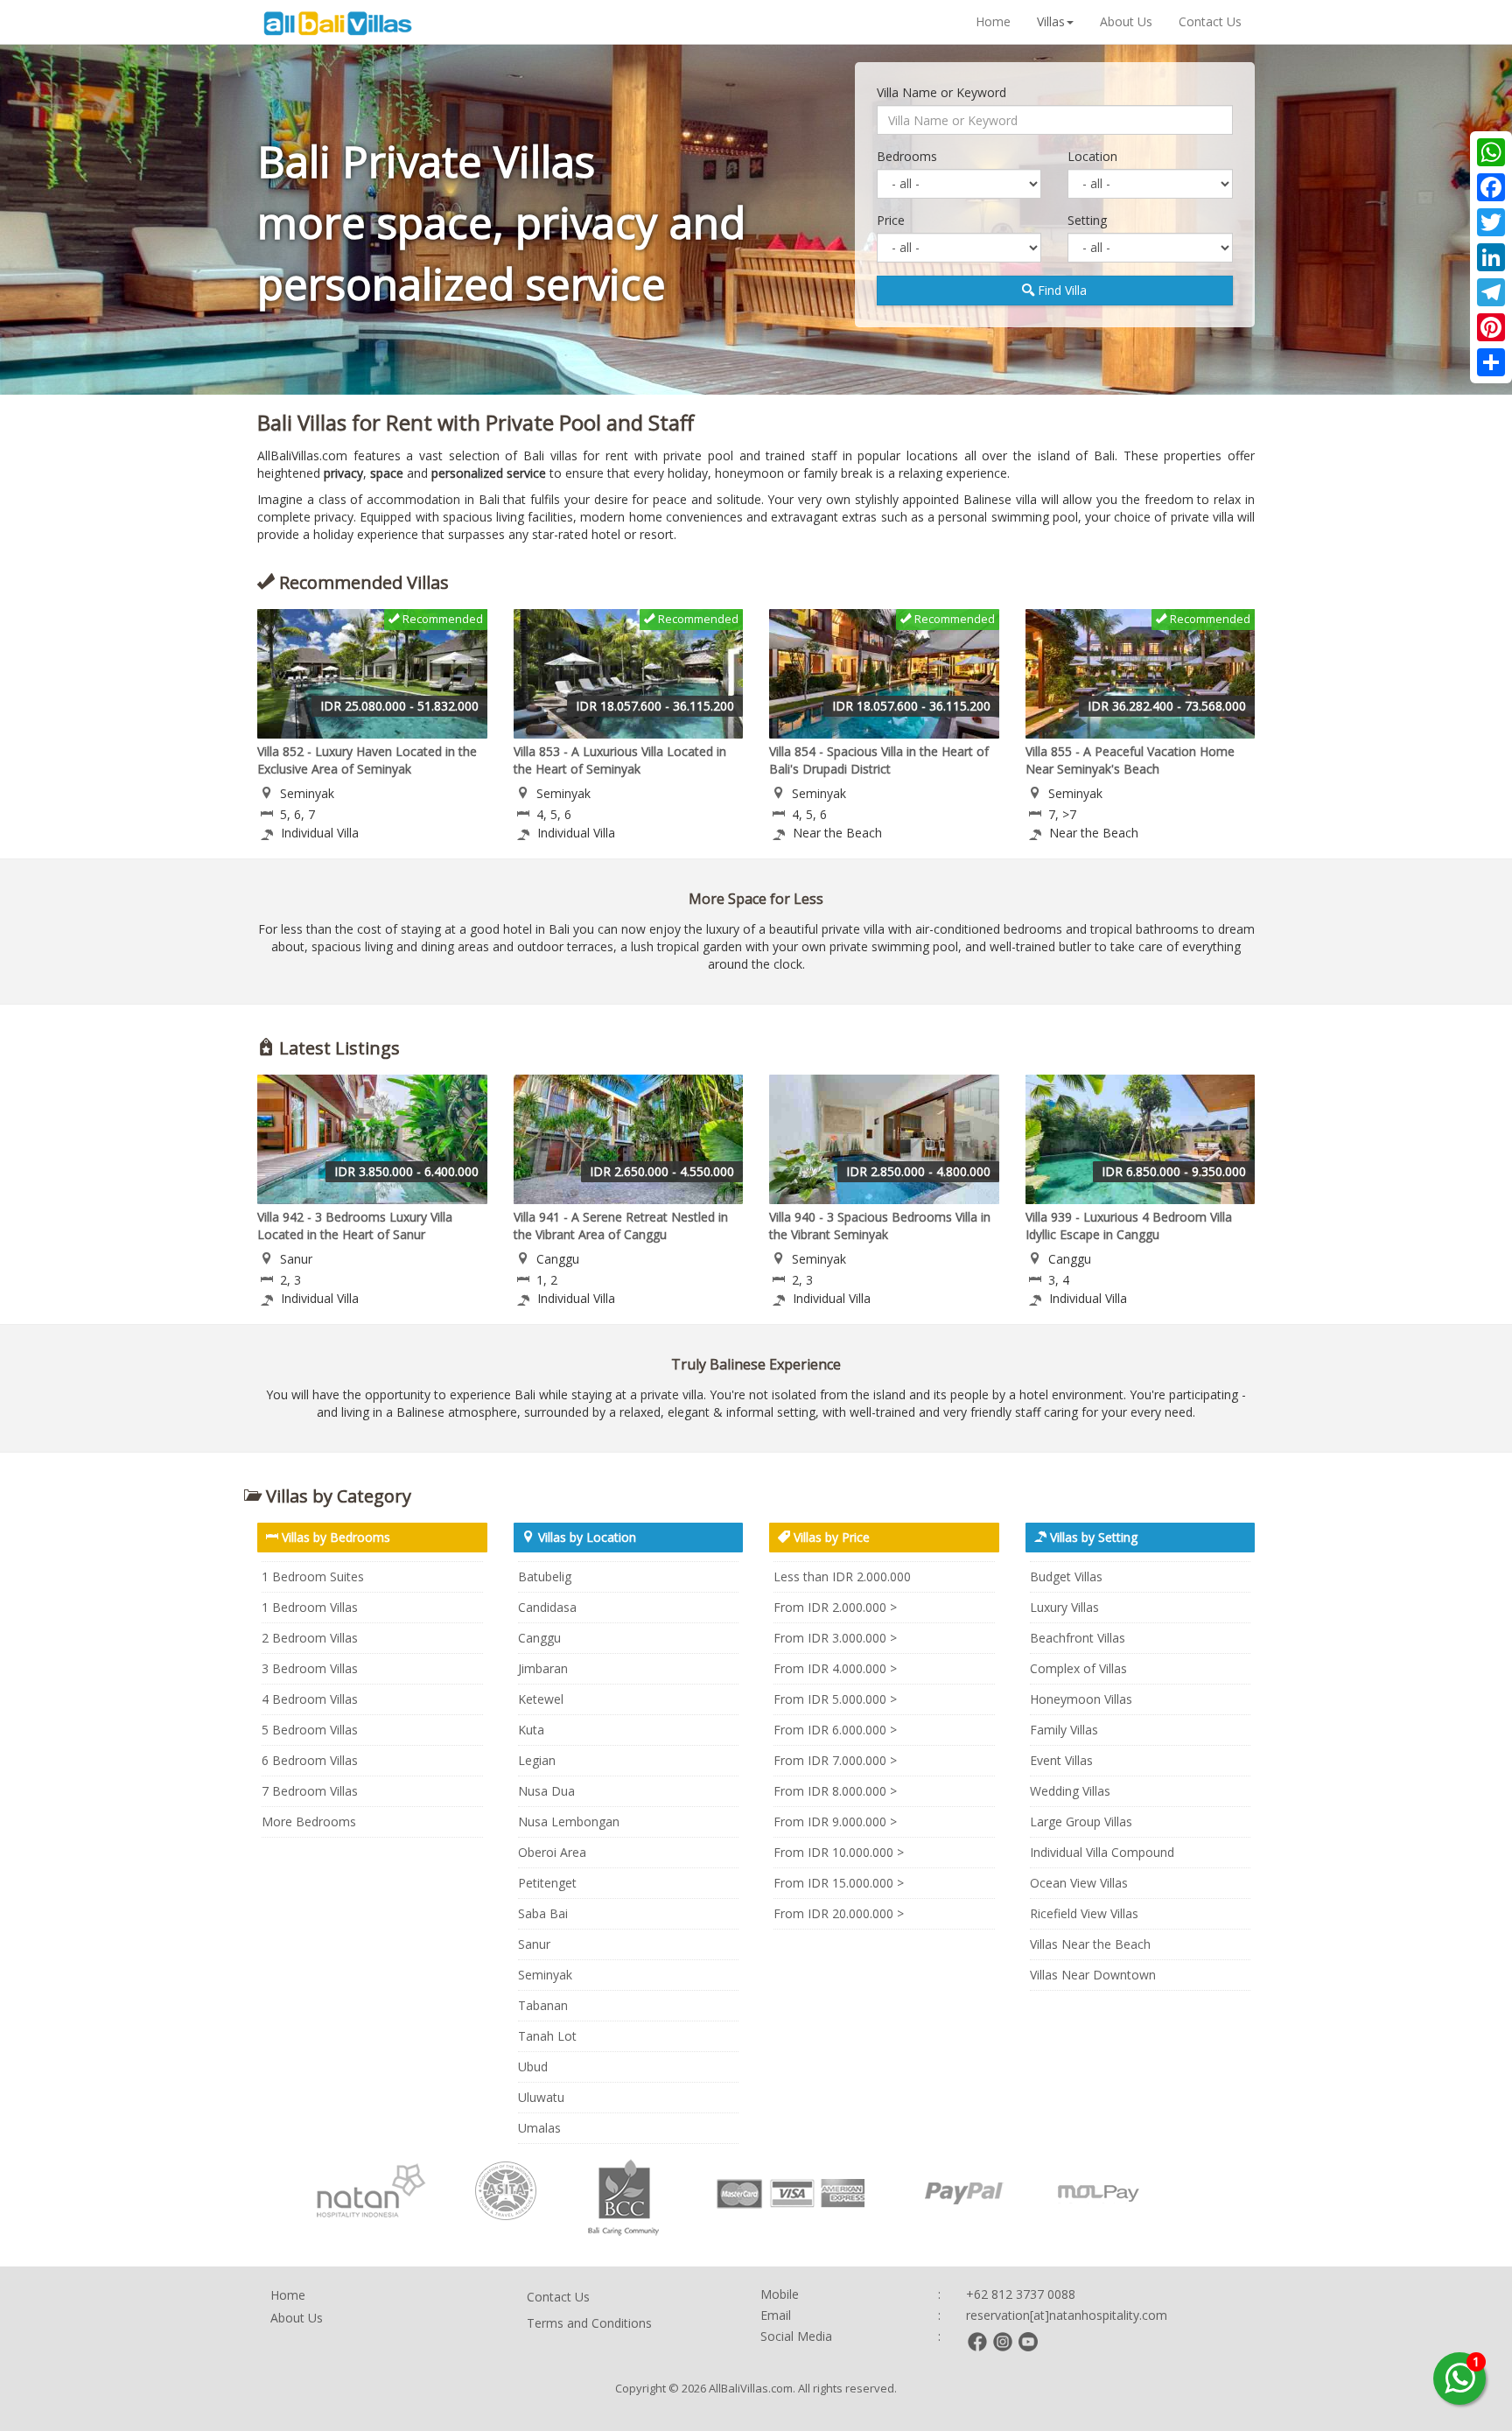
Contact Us (1210, 21)
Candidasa (547, 1607)
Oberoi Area (552, 1852)
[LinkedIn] (1491, 257)
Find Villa (1060, 290)
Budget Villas (1066, 1576)
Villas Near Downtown (1093, 1975)
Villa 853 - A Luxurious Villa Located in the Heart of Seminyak (620, 760)
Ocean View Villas (1079, 1883)
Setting (1087, 220)
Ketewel (541, 1699)
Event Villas (1061, 1760)
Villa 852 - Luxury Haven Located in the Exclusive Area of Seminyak (367, 760)
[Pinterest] (1491, 327)
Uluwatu (541, 2097)
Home (993, 21)
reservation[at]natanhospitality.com (1067, 2315)
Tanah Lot (547, 2036)
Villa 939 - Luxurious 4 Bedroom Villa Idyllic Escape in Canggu (1129, 1226)
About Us (1126, 21)
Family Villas (1064, 1730)
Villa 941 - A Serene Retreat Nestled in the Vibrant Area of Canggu (621, 1226)
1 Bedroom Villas (310, 1607)
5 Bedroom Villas (310, 1730)
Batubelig (545, 1576)
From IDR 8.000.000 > (835, 1791)
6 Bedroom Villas (310, 1760)
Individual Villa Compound (1102, 1852)
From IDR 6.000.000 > (835, 1730)
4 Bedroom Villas (310, 1699)
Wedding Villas (1070, 1791)
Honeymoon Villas (1081, 1699)
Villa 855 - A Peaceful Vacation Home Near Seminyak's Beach (1130, 760)
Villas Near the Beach (1090, 1944)
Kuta (531, 1730)
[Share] (1491, 362)
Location (1092, 156)
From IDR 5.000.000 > (835, 1699)
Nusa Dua (546, 1791)
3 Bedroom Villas (310, 1668)
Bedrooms (907, 156)
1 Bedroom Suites (313, 1576)
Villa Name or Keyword (941, 92)
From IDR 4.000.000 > (835, 1668)
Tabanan (543, 2005)
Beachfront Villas (1078, 1638)
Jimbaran (543, 1668)
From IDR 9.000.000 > (835, 1821)
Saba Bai (543, 1913)
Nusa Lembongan (569, 1821)
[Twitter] (1491, 222)
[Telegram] (1491, 292)
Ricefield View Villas (1084, 1913)
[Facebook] (1491, 187)
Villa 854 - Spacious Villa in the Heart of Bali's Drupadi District (879, 760)
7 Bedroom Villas (310, 1791)
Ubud (533, 2067)
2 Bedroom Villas (310, 1638)
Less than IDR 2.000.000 (842, 1576)
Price (891, 220)
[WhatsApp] (1491, 152)
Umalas (539, 2128)
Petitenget (547, 1883)
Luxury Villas (1064, 1607)
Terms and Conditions (589, 2323)
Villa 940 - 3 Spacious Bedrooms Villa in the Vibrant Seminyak (880, 1226)
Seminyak (545, 1975)
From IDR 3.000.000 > (835, 1638)
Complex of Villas (1078, 1668)
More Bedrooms (309, 1821)
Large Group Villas (1081, 1821)
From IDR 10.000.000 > (839, 1852)
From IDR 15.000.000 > (839, 1883)
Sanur (534, 1944)
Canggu (539, 1638)
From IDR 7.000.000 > (835, 1760)
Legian (537, 1760)
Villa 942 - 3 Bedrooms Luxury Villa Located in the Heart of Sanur (355, 1226)
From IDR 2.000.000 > (835, 1607)
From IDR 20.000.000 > (839, 1913)
